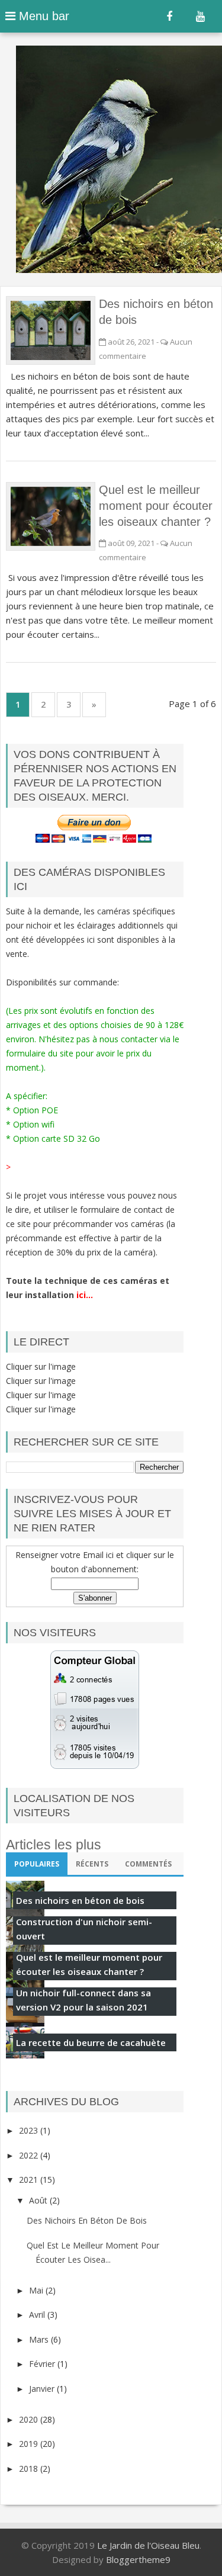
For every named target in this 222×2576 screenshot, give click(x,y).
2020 (30, 2419)
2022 (30, 2155)
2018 (30, 2469)
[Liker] (169, 17)
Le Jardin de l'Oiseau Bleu (148, 2545)
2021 (30, 2180)
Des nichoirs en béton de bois (80, 1900)
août (39, 2200)
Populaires (37, 1864)
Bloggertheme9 (138, 2559)
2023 (30, 2130)
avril (38, 2315)
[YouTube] (200, 17)
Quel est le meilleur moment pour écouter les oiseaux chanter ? (156, 506)
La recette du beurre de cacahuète (91, 2042)
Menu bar (42, 16)
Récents (92, 1864)
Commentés (148, 1864)
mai (37, 2290)
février (43, 2364)
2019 (30, 2444)
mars (40, 2339)
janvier (43, 2389)
